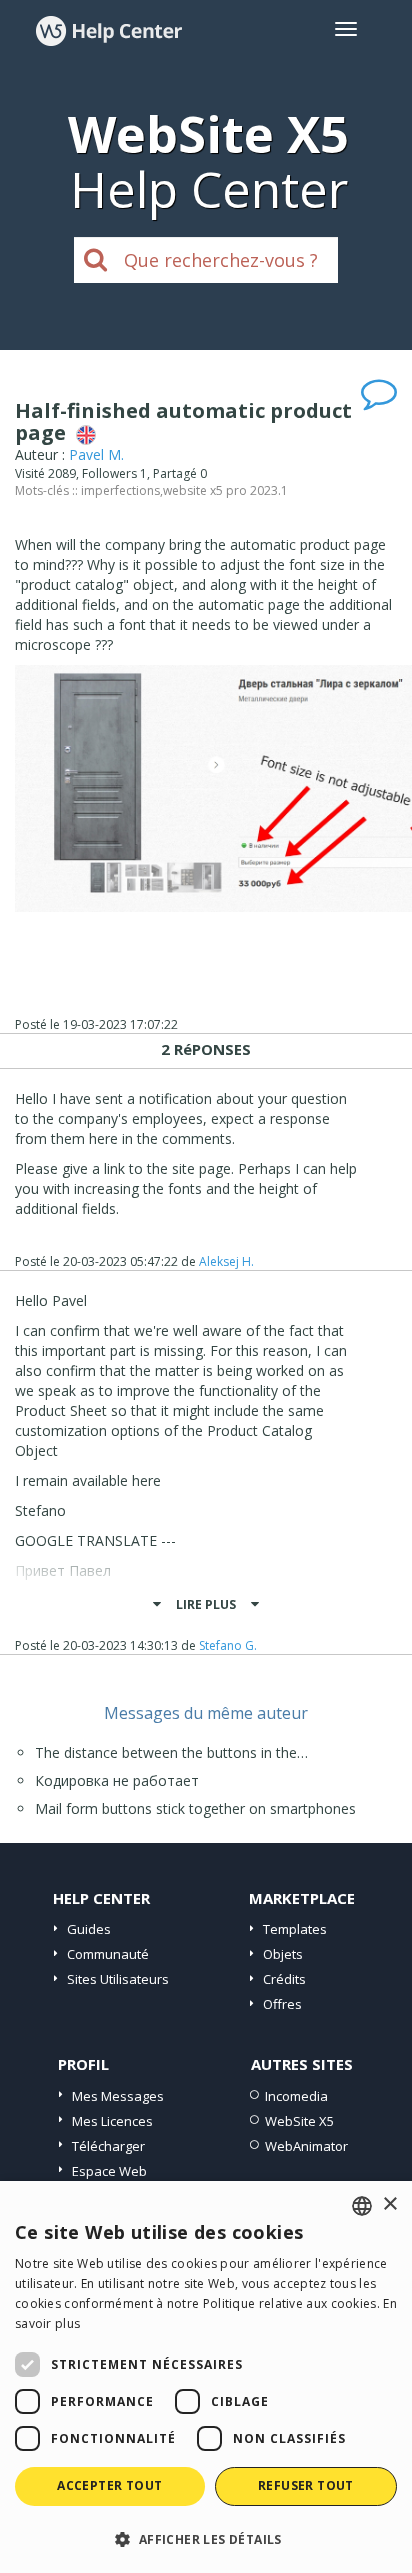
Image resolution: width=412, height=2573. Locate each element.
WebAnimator (306, 2146)
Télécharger (108, 2146)
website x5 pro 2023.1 (225, 490)
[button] (206, 2538)
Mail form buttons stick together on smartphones (195, 1808)
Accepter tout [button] (109, 2485)
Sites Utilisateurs (118, 1979)
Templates (295, 1929)
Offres (282, 2004)
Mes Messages (118, 2096)
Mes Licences (112, 2121)
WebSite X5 (299, 2121)
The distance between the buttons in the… (171, 1752)
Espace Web (109, 2171)
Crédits (284, 1979)
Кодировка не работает (117, 1780)
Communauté (108, 1954)
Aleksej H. (226, 1261)
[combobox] (362, 2206)
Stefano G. (228, 1645)
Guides (89, 1929)
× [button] (389, 2204)
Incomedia (296, 2096)
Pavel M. (96, 454)
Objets (283, 1954)
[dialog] (206, 2377)
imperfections (120, 490)
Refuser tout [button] (306, 2485)
